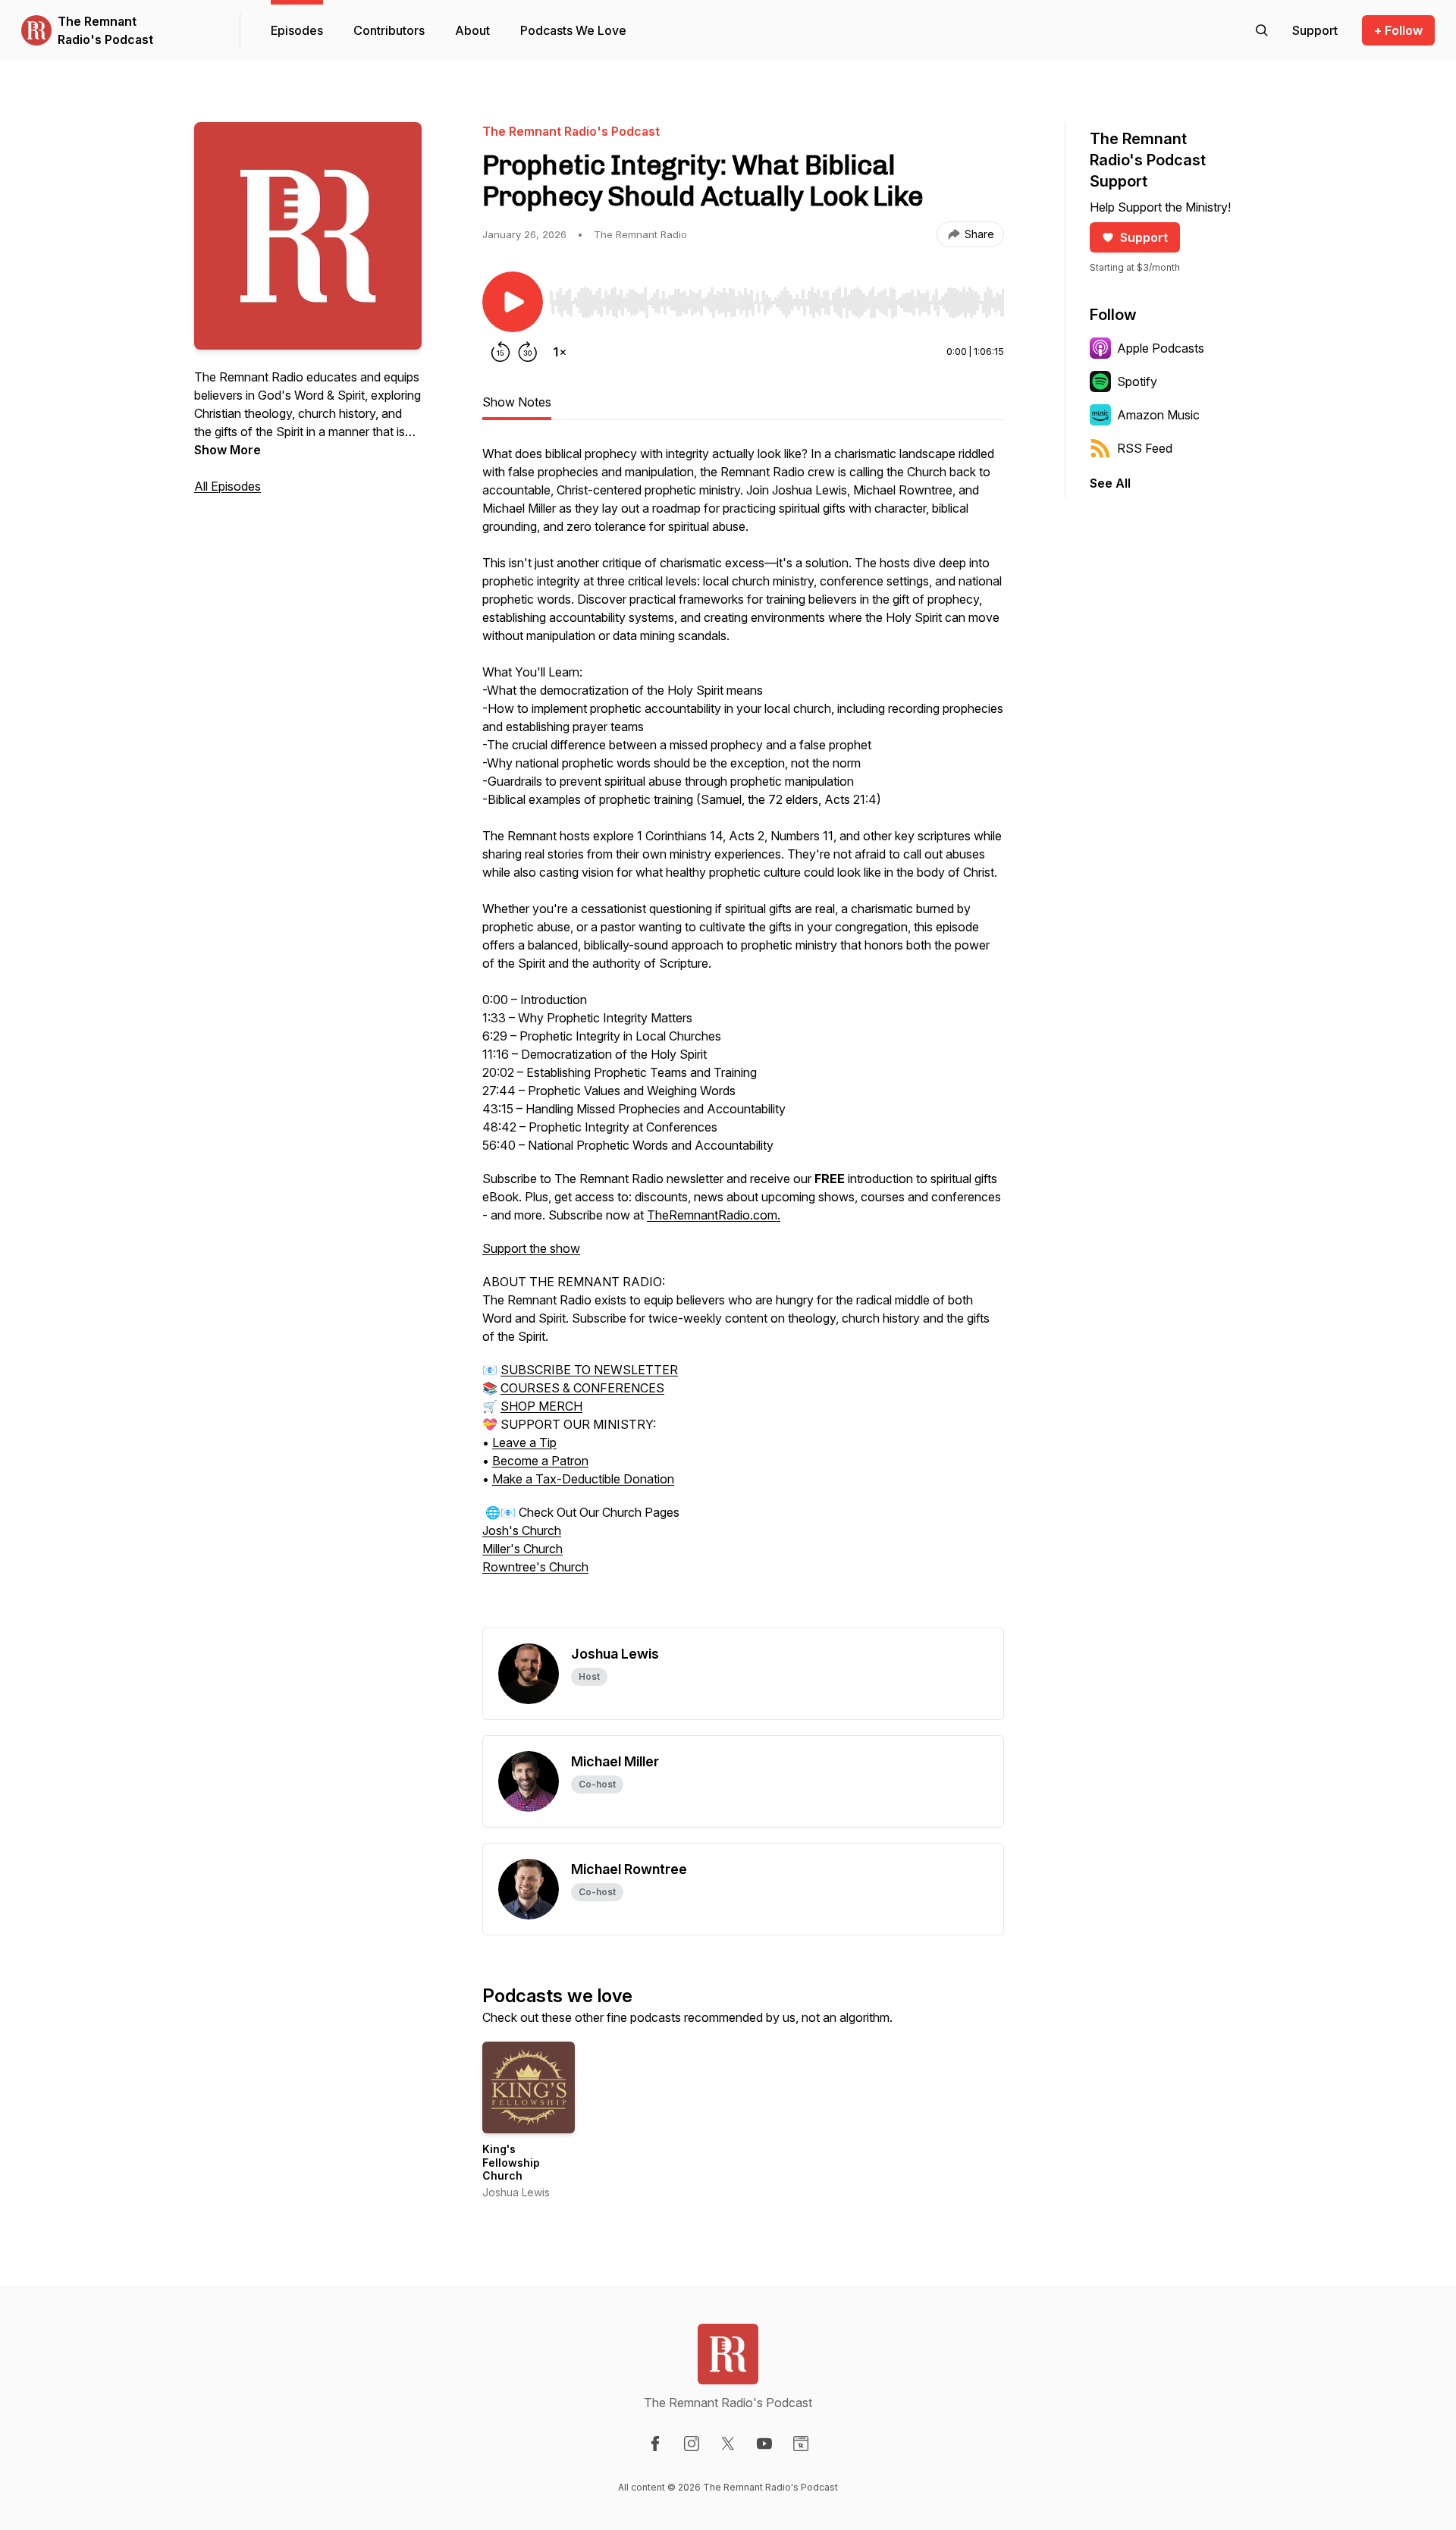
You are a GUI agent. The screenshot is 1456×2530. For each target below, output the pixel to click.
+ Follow (1398, 30)
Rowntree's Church (535, 1567)
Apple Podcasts (1161, 348)
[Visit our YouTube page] (764, 2444)
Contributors (389, 30)
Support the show (531, 1248)
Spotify (1137, 381)
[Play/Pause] (513, 302)
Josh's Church (522, 1530)
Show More (227, 450)
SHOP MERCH (541, 1406)
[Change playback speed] (560, 352)
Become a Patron (540, 1461)
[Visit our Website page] (801, 2444)
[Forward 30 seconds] (528, 352)
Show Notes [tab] (517, 402)
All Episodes (227, 486)
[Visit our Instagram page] (692, 2444)
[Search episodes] (1262, 30)
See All (1110, 483)
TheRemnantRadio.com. (714, 1215)
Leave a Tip (524, 1442)
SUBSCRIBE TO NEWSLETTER (589, 1370)
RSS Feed (1145, 448)
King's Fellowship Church (511, 2162)
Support (1144, 237)
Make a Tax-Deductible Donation (583, 1479)
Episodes (297, 30)
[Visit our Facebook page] (655, 2444)
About (472, 30)
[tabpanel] (743, 1036)
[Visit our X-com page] (728, 2444)
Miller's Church (522, 1549)
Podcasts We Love (573, 30)
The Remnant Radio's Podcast (105, 30)
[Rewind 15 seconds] (500, 352)
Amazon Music (1158, 415)
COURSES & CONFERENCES (582, 1388)
